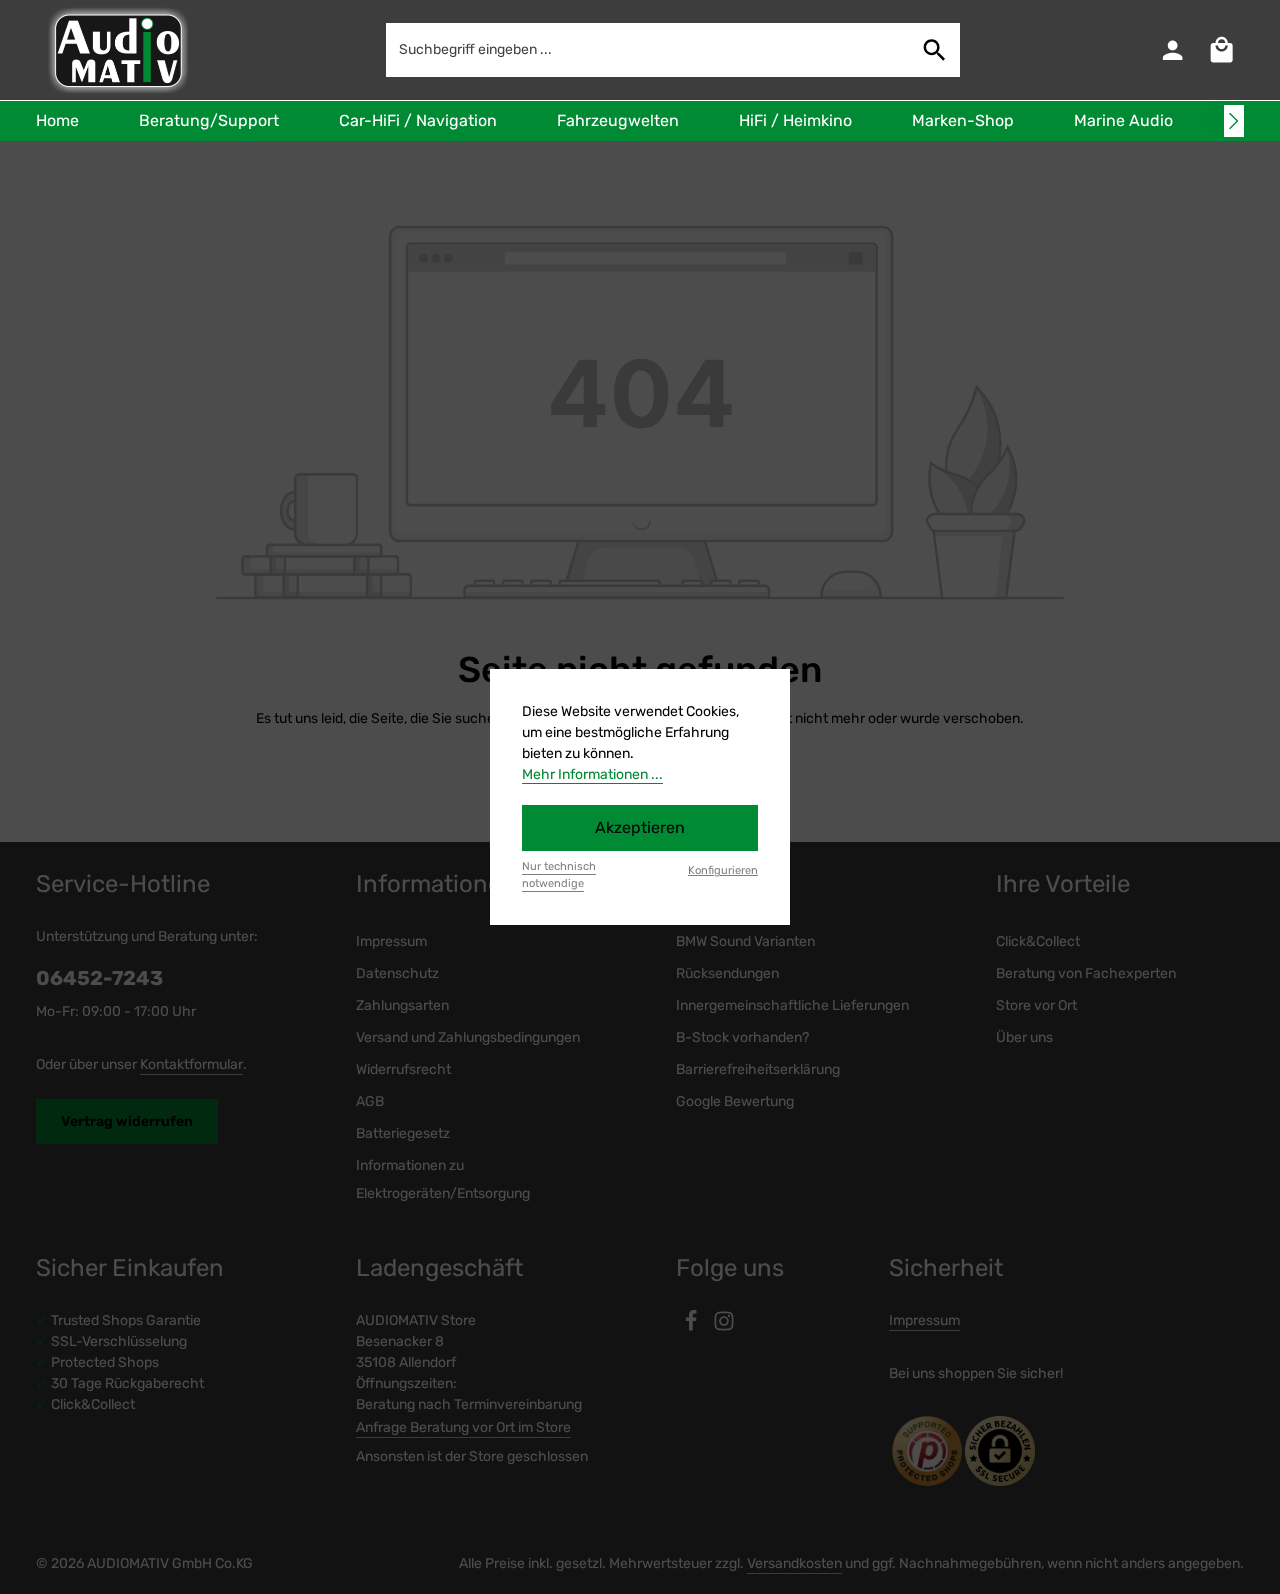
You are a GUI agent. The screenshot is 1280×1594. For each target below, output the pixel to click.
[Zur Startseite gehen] (116, 50)
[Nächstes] (1234, 121)
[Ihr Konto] (1172, 50)
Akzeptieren (640, 827)
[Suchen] (935, 49)
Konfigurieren (723, 870)
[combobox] (648, 49)
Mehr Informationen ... (592, 774)
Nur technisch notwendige (559, 875)
